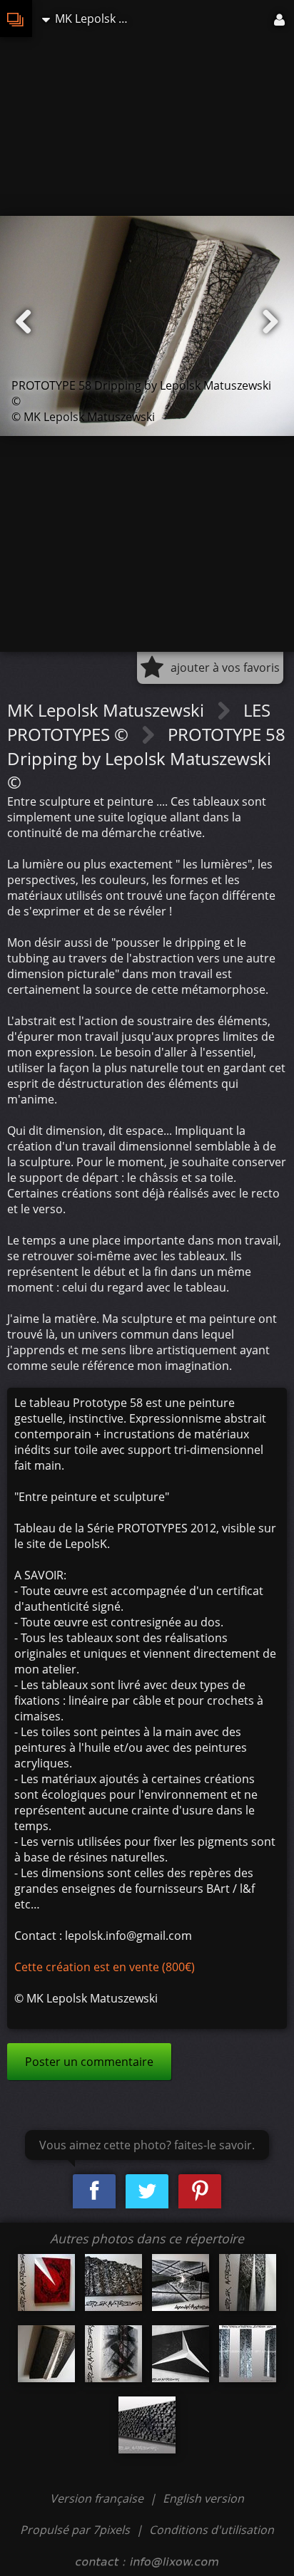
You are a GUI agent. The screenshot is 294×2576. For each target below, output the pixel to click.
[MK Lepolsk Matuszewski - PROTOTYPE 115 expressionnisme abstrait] (181, 2354)
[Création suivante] (270, 322)
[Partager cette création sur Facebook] (94, 2192)
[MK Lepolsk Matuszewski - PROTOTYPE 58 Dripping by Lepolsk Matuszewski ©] (46, 2354)
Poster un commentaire (89, 2062)
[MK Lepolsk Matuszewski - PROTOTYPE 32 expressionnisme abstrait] (248, 2354)
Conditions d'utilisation (212, 2530)
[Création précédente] (24, 322)
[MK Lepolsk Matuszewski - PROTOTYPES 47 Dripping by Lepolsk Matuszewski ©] (113, 2354)
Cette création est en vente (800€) (105, 1967)
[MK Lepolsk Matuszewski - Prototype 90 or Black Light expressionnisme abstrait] (181, 2282)
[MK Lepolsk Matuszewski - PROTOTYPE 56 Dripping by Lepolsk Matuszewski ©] (46, 2282)
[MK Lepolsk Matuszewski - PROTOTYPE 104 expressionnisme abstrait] (113, 2282)
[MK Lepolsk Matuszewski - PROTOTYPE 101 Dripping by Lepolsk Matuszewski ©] (248, 2282)
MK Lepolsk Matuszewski (108, 710)
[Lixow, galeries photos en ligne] (16, 19)
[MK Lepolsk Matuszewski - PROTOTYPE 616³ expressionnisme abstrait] (147, 2425)
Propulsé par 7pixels (75, 2530)
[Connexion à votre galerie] (280, 19)
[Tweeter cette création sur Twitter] (147, 2192)
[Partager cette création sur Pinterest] (200, 2192)
